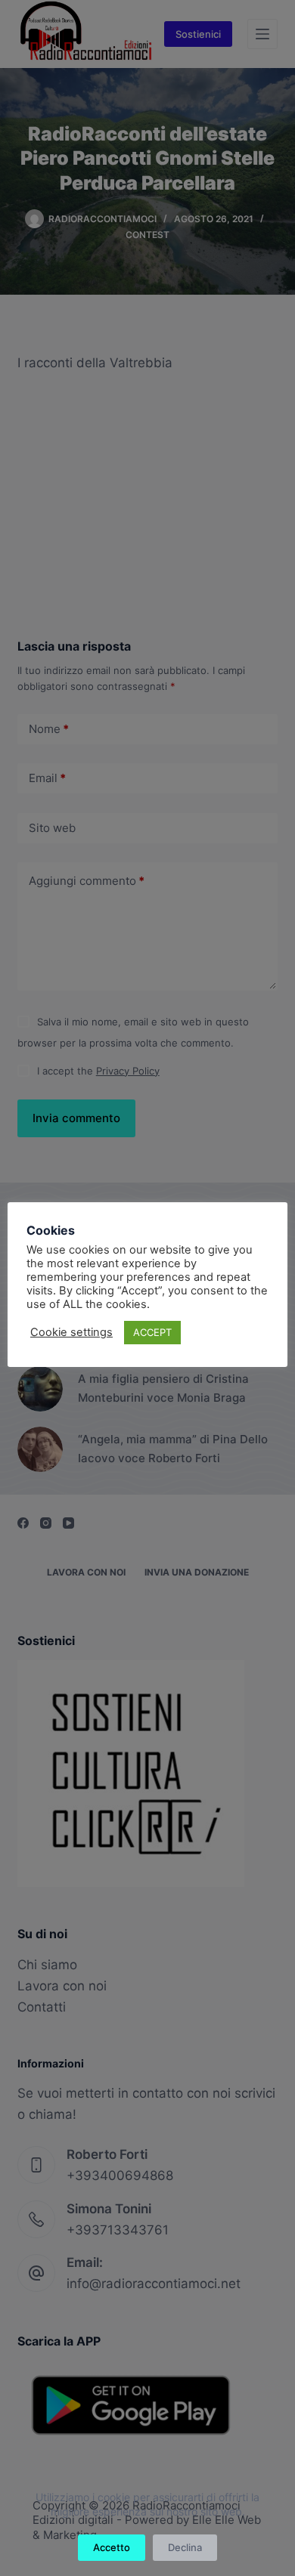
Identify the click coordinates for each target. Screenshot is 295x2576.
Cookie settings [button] (71, 1332)
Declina (185, 2547)
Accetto (112, 2547)
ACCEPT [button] (152, 1332)
